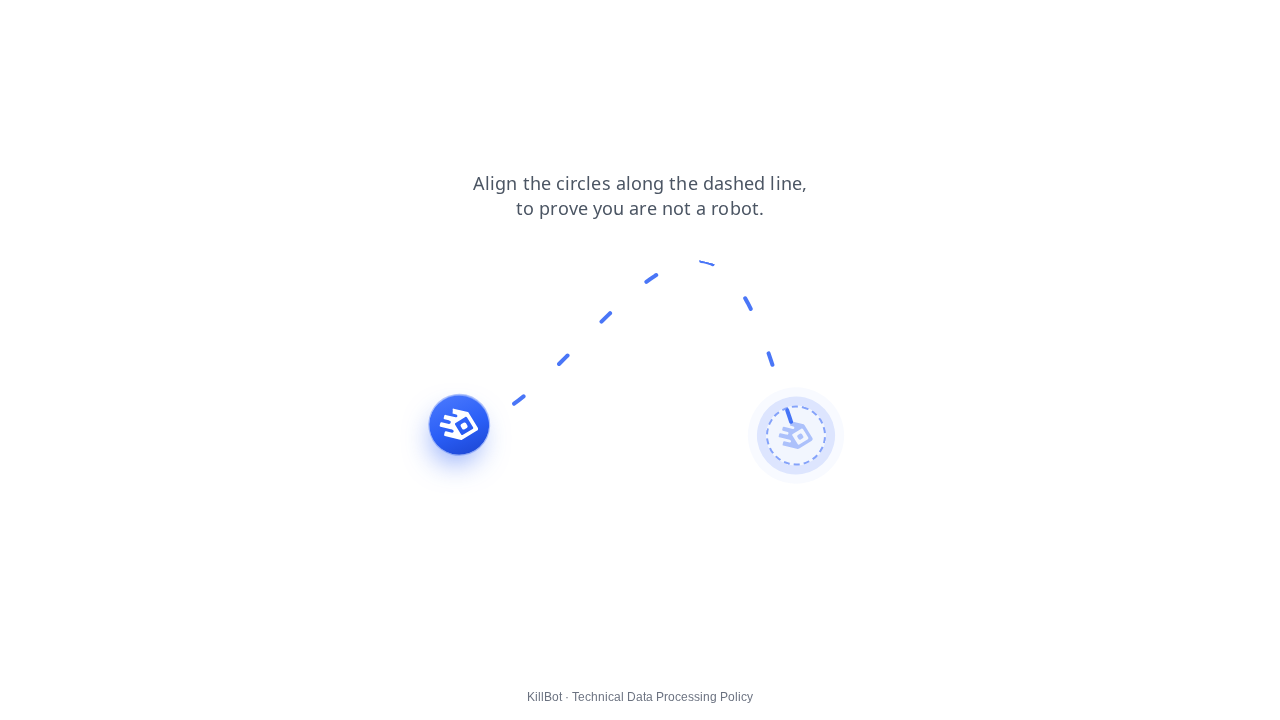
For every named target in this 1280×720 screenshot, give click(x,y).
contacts (285, 29)
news (218, 29)
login (108, 29)
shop (162, 29)
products (41, 29)
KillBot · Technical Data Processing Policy (640, 697)
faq (346, 29)
